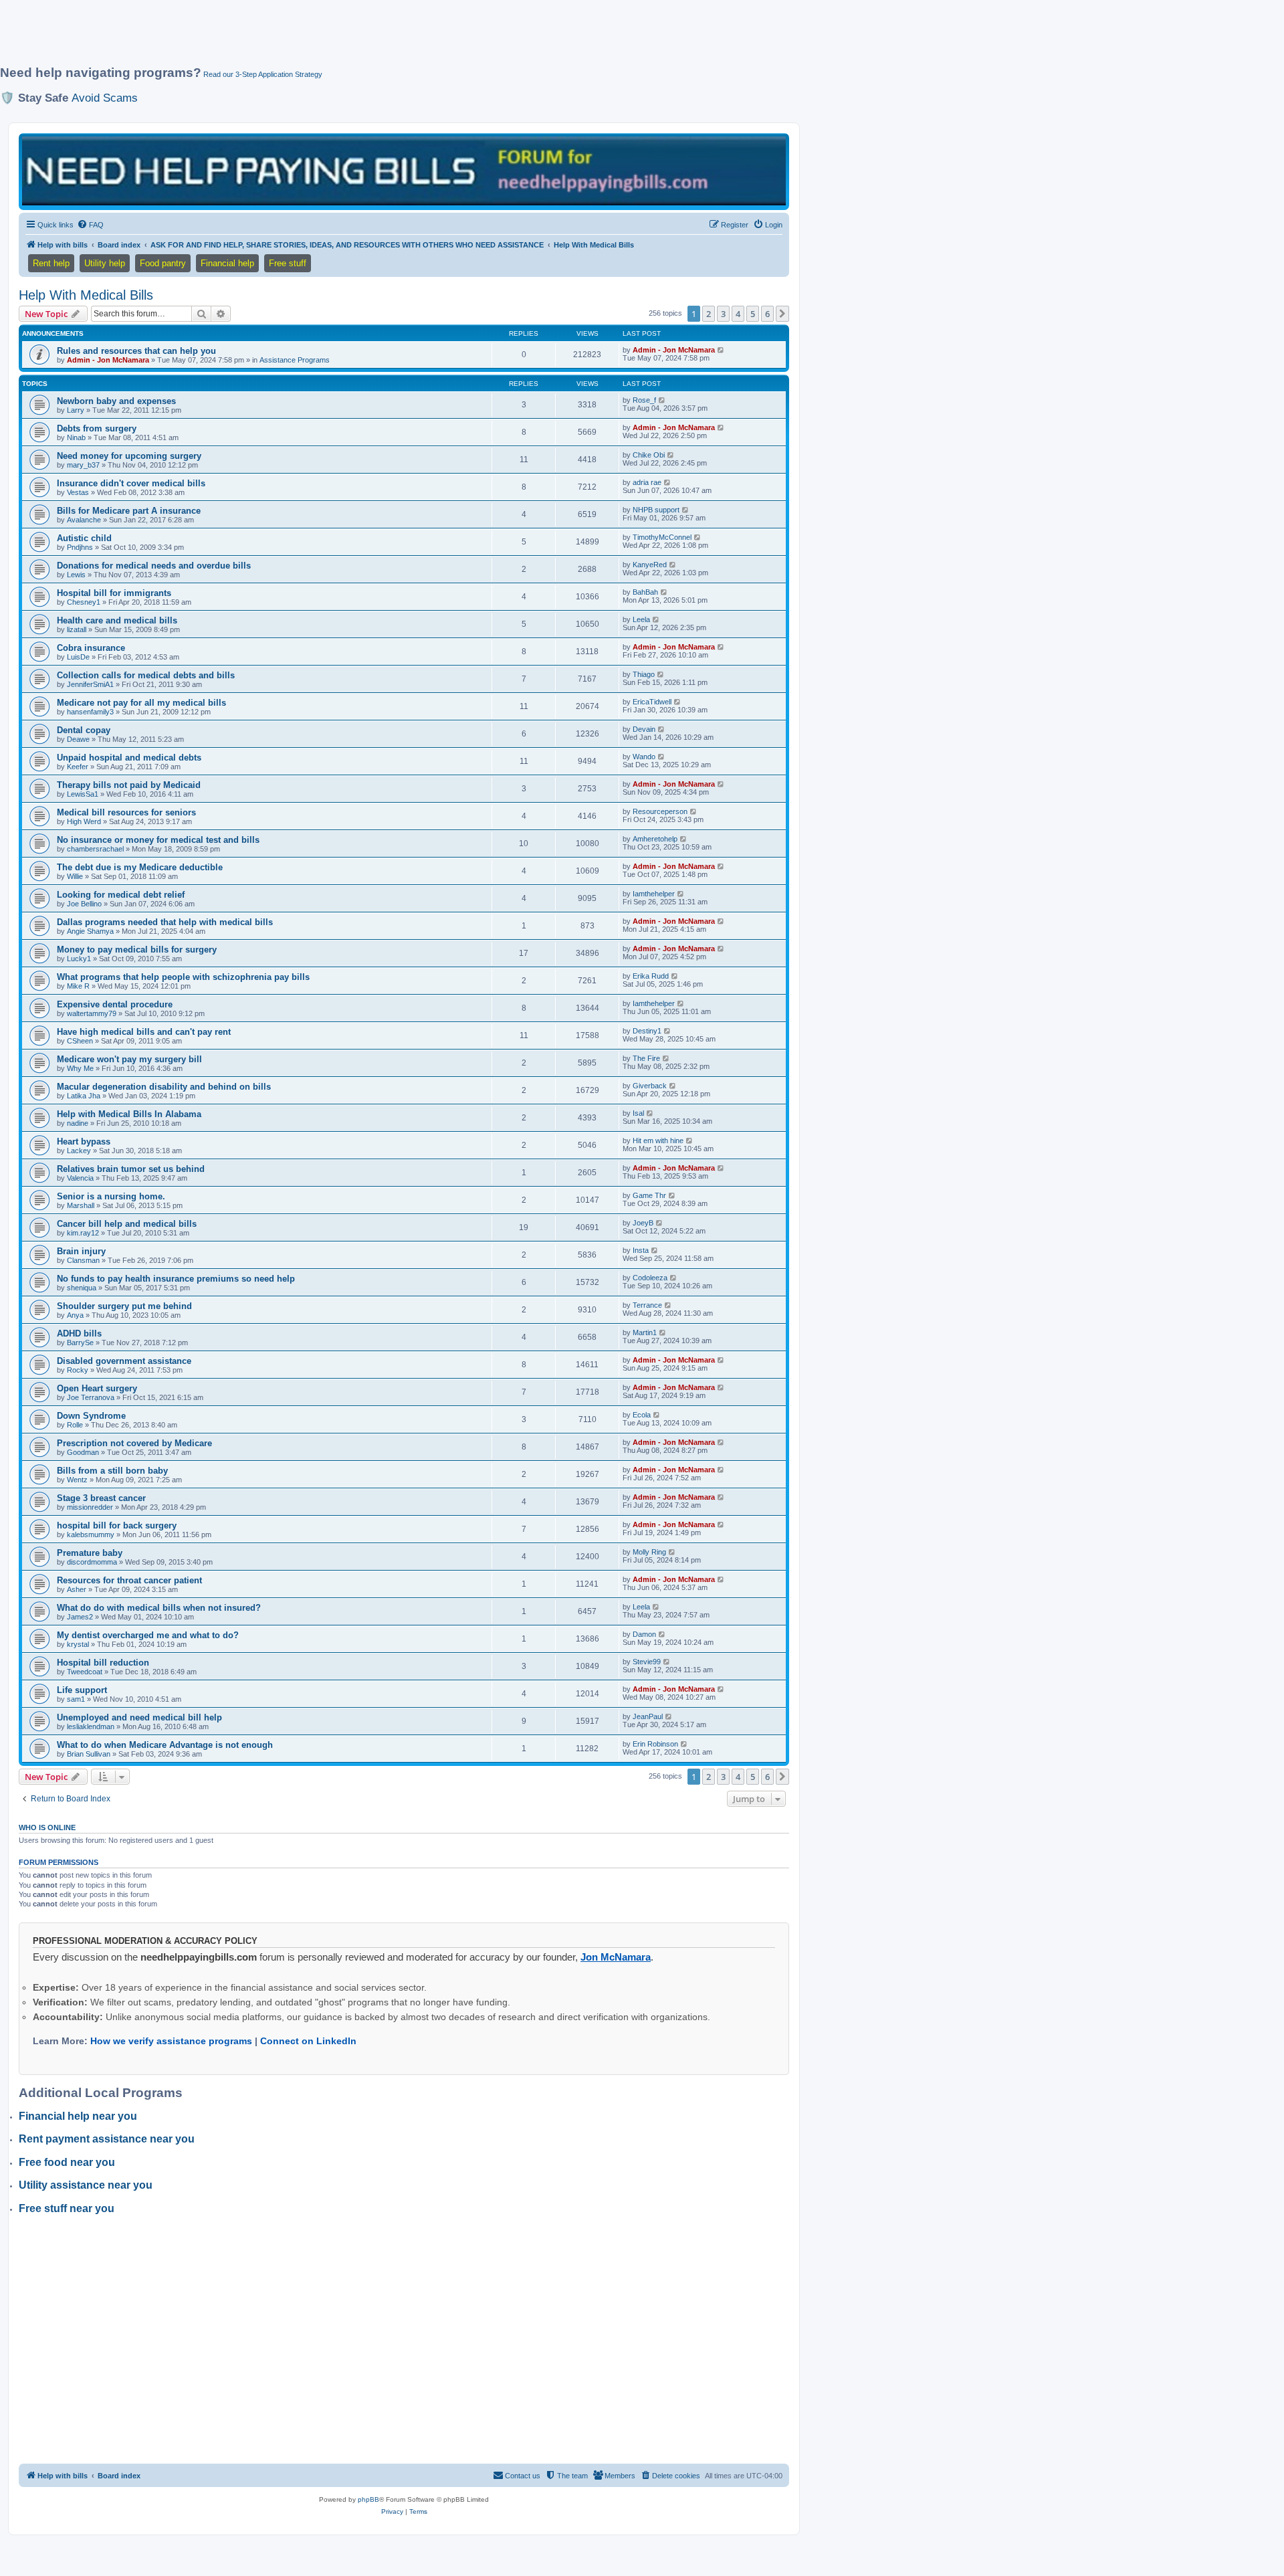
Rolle (75, 1425)
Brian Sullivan (89, 1754)
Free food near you (67, 2162)
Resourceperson (660, 811)
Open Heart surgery (97, 1388)
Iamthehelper (654, 894)
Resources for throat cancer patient (129, 1580)
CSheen (80, 1041)
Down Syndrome (91, 1416)
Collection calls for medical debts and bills (146, 675)
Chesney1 (84, 602)
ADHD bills (79, 1333)
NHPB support (656, 510)
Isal (638, 1113)
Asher (77, 1589)
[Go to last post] (721, 350)
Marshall (81, 1205)
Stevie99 (647, 1662)
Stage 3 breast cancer (101, 1498)
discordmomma (92, 1562)
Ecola (642, 1415)
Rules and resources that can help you (136, 351)
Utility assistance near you (86, 2185)
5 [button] (753, 314)
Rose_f (644, 400)
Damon (644, 1634)
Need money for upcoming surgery (129, 456)
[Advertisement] (324, 38)
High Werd (84, 821)
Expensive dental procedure (115, 1004)
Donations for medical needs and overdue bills (154, 566)
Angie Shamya (90, 931)
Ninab (76, 437)
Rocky (78, 1370)
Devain (644, 729)
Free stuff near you (67, 2208)
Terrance (647, 1305)
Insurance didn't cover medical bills (131, 483)
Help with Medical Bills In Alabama (129, 1114)
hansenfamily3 (90, 712)
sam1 (76, 1699)
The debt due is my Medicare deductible (140, 867)
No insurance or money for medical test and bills (158, 840)
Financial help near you (78, 2116)
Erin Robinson (655, 1744)
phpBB (368, 2499)
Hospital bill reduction (103, 1663)
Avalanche (84, 520)
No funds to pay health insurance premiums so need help (176, 1279)
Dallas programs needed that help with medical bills (165, 922)
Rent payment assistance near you (107, 2139)
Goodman (83, 1452)
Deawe (78, 739)
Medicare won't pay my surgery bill (129, 1059)
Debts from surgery (97, 428)
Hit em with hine (658, 1141)
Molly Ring (649, 1552)
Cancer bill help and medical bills (127, 1224)
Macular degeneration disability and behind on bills (164, 1087)
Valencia (80, 1178)
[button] (782, 314)
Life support (82, 1690)
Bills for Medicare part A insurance (129, 511)
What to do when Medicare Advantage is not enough (165, 1745)
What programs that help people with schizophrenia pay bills (183, 977)
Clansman (83, 1260)
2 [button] (709, 314)
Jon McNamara (616, 1957)
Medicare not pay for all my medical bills (141, 703)
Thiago (644, 674)
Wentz (77, 1480)
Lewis (76, 575)
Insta (641, 1250)
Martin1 (645, 1332)
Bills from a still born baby (112, 1471)
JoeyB (643, 1223)
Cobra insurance (91, 648)
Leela (641, 619)
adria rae (647, 482)
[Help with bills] (404, 171)
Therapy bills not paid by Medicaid (129, 785)
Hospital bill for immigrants (114, 593)
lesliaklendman (91, 1726)
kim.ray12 (83, 1233)
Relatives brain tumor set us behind (131, 1169)
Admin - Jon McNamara (108, 360)
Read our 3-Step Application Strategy (263, 74)
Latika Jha (84, 1096)
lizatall (77, 629)
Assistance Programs (295, 360)
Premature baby (90, 1553)
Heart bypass (84, 1142)
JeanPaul (648, 1716)
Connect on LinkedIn (308, 2041)
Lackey (79, 1151)
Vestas (78, 492)
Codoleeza (650, 1278)
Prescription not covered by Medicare (134, 1443)
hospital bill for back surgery (117, 1525)
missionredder (90, 1507)
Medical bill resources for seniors (126, 812)
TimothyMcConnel (662, 537)
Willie (75, 876)
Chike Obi (649, 455)
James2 (80, 1617)
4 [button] (738, 314)
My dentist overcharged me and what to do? (148, 1635)
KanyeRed (650, 565)
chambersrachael (95, 849)
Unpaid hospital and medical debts (129, 758)
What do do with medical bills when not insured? (159, 1608)
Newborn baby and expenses (116, 401)
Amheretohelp (655, 839)
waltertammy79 (92, 1013)
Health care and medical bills (117, 620)
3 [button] (723, 314)
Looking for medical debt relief (121, 895)
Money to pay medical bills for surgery (137, 950)
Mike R (78, 986)
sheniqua (82, 1288)
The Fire (646, 1058)
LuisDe (78, 657)
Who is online (47, 1827)
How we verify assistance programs (171, 2041)
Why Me (80, 1068)
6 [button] (767, 314)
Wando (644, 757)
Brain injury (81, 1251)
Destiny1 (647, 1031)
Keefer (78, 767)
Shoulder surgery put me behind (124, 1306)
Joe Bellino (84, 904)
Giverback (650, 1086)
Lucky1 (79, 959)
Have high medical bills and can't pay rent (144, 1032)
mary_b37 (83, 465)
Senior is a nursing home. (111, 1196)
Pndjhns (80, 547)
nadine (78, 1123)
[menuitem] (90, 225)
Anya (75, 1315)
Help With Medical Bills (86, 295)
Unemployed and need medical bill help (139, 1717)
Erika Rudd (651, 976)
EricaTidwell (652, 702)
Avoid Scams (105, 98)
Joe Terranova (91, 1397)
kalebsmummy (91, 1534)
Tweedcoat (85, 1672)
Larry (76, 410)
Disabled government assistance (124, 1361)
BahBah (645, 592)
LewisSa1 (83, 794)
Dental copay (84, 730)
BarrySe (80, 1343)
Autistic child (84, 538)
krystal (78, 1644)
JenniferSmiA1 (90, 684)
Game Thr (649, 1195)
